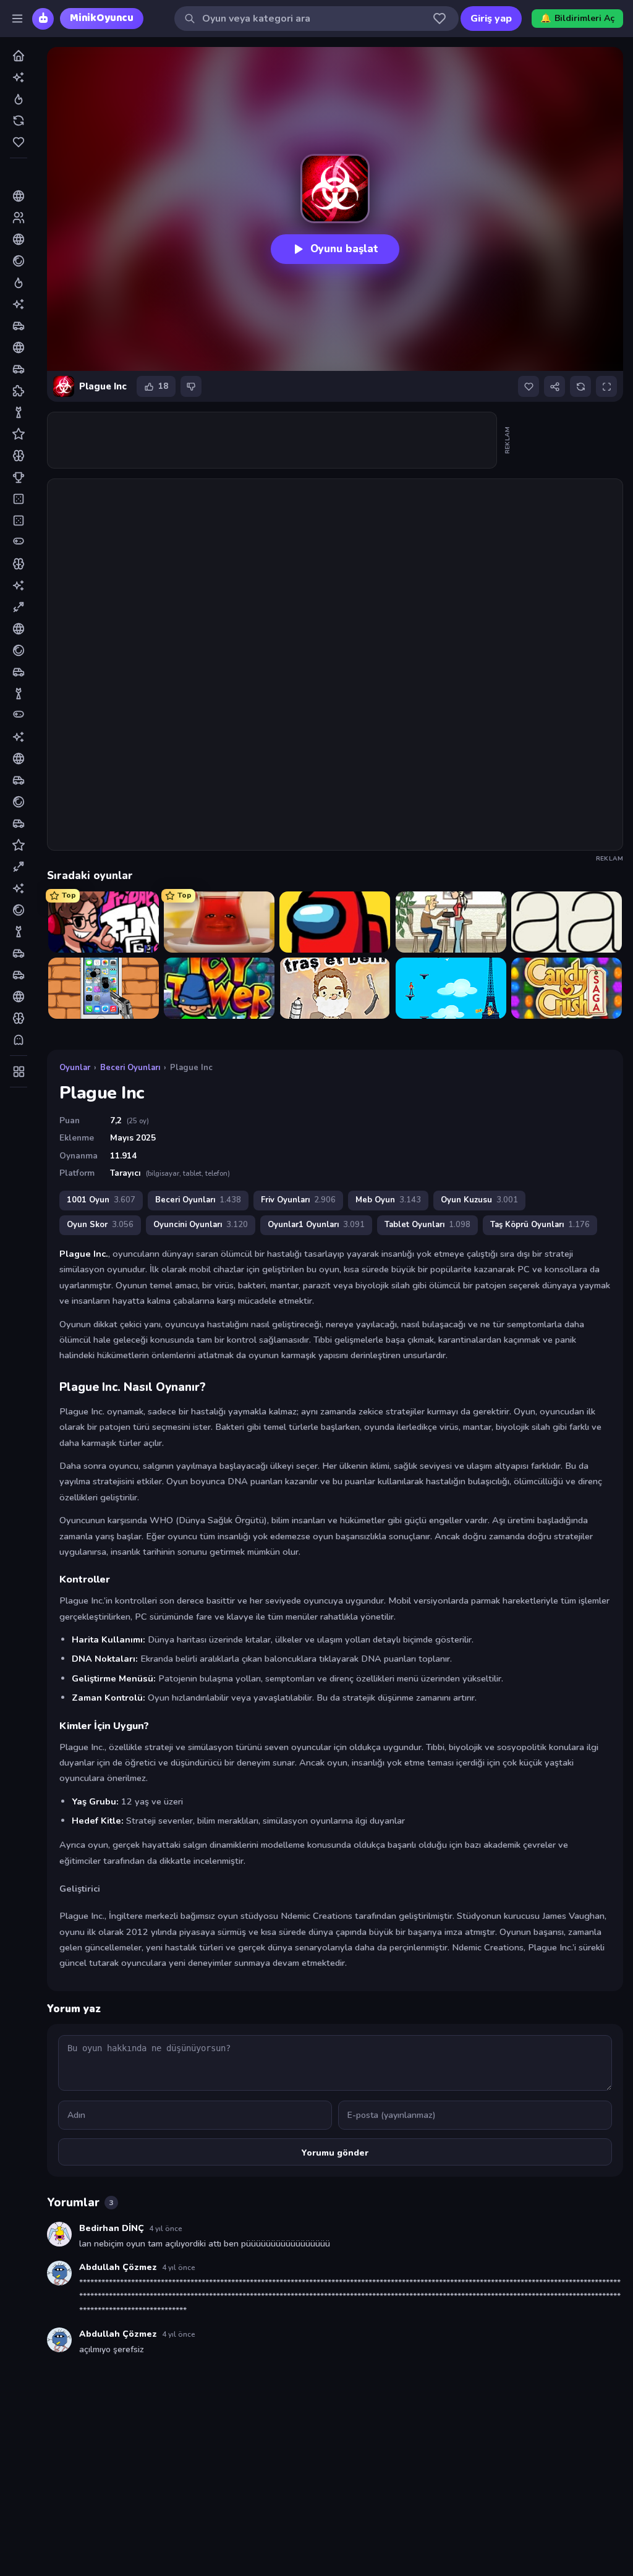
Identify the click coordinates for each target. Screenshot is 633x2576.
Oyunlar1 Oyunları (316, 1225)
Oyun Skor (100, 1225)
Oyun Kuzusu (479, 1200)
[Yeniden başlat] (580, 386)
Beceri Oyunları (130, 1068)
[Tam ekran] (606, 386)
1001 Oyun (101, 1200)
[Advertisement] (273, 440)
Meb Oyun (388, 1200)
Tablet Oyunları (427, 1225)
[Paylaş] (554, 386)
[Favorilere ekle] (529, 386)
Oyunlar (75, 1068)
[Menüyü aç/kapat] (17, 19)
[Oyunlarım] (440, 19)
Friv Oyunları (298, 1200)
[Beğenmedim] (191, 386)
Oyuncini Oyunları (201, 1225)
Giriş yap (491, 19)
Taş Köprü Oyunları (540, 1225)
